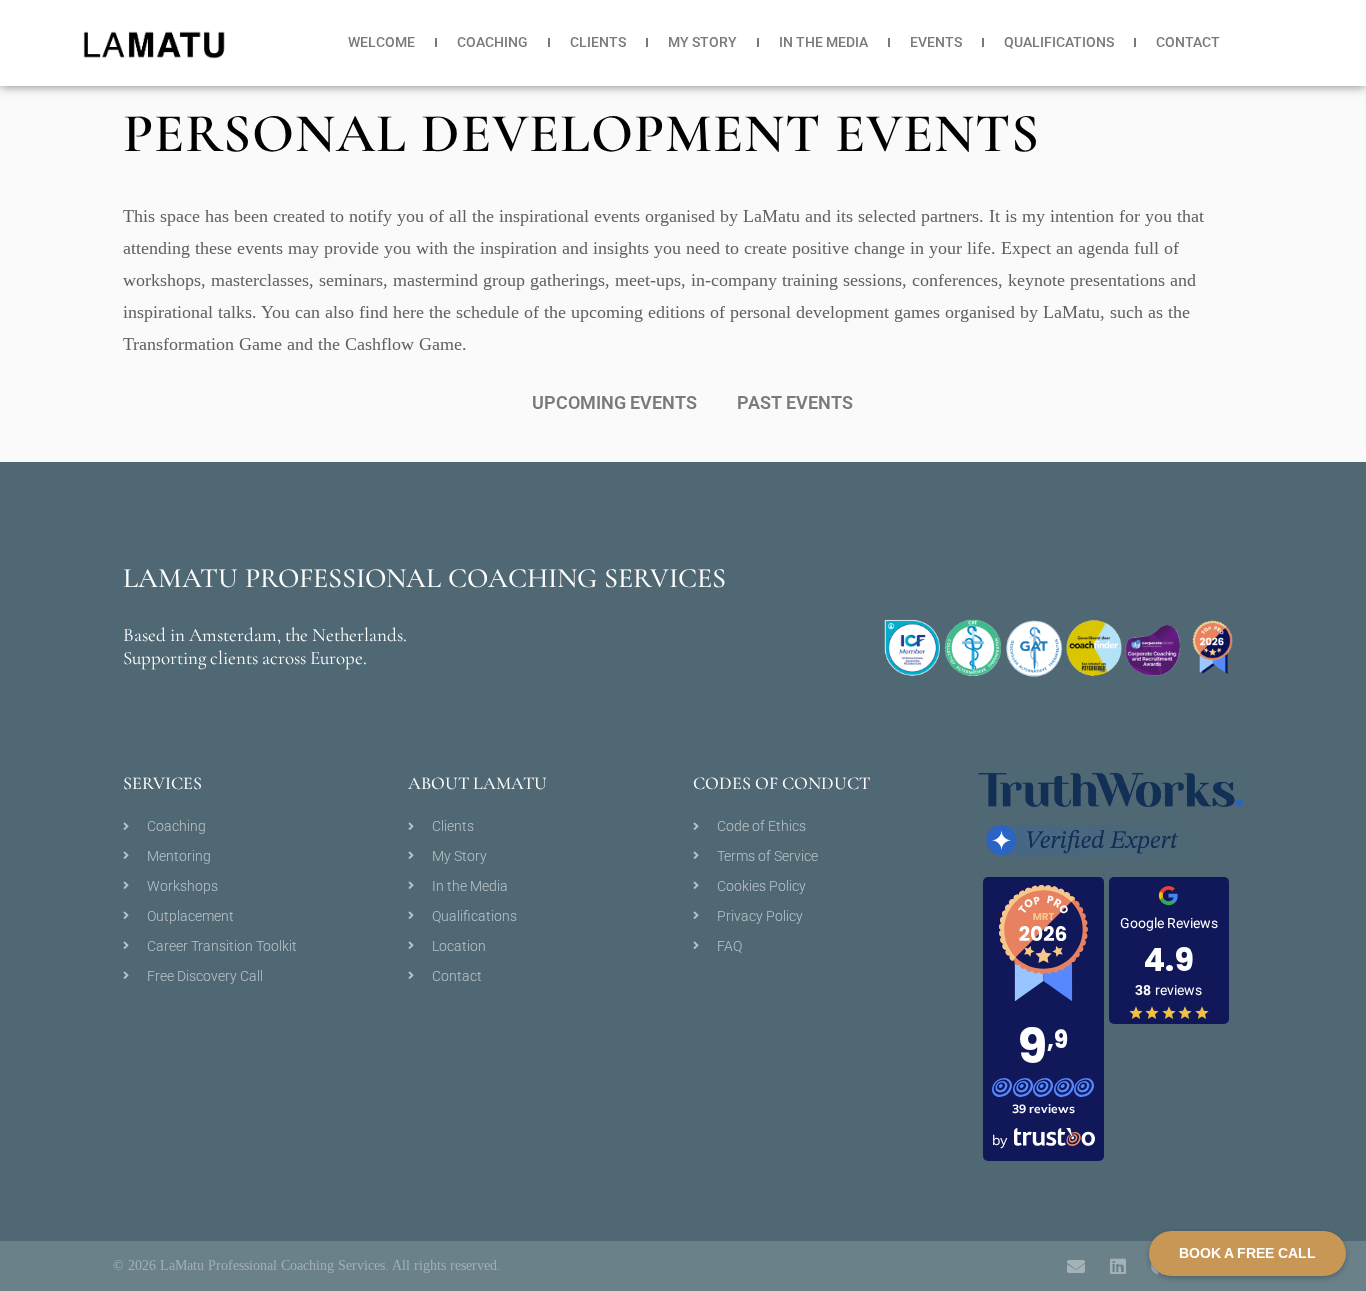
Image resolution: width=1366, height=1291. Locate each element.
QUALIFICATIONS (1059, 42)
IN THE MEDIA (823, 42)
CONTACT (1188, 42)
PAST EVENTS (795, 402)
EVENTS (936, 42)
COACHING (492, 42)
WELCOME (381, 42)
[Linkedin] (1118, 1266)
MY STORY (702, 42)
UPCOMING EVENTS (614, 402)
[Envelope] (1076, 1266)
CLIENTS (598, 42)
